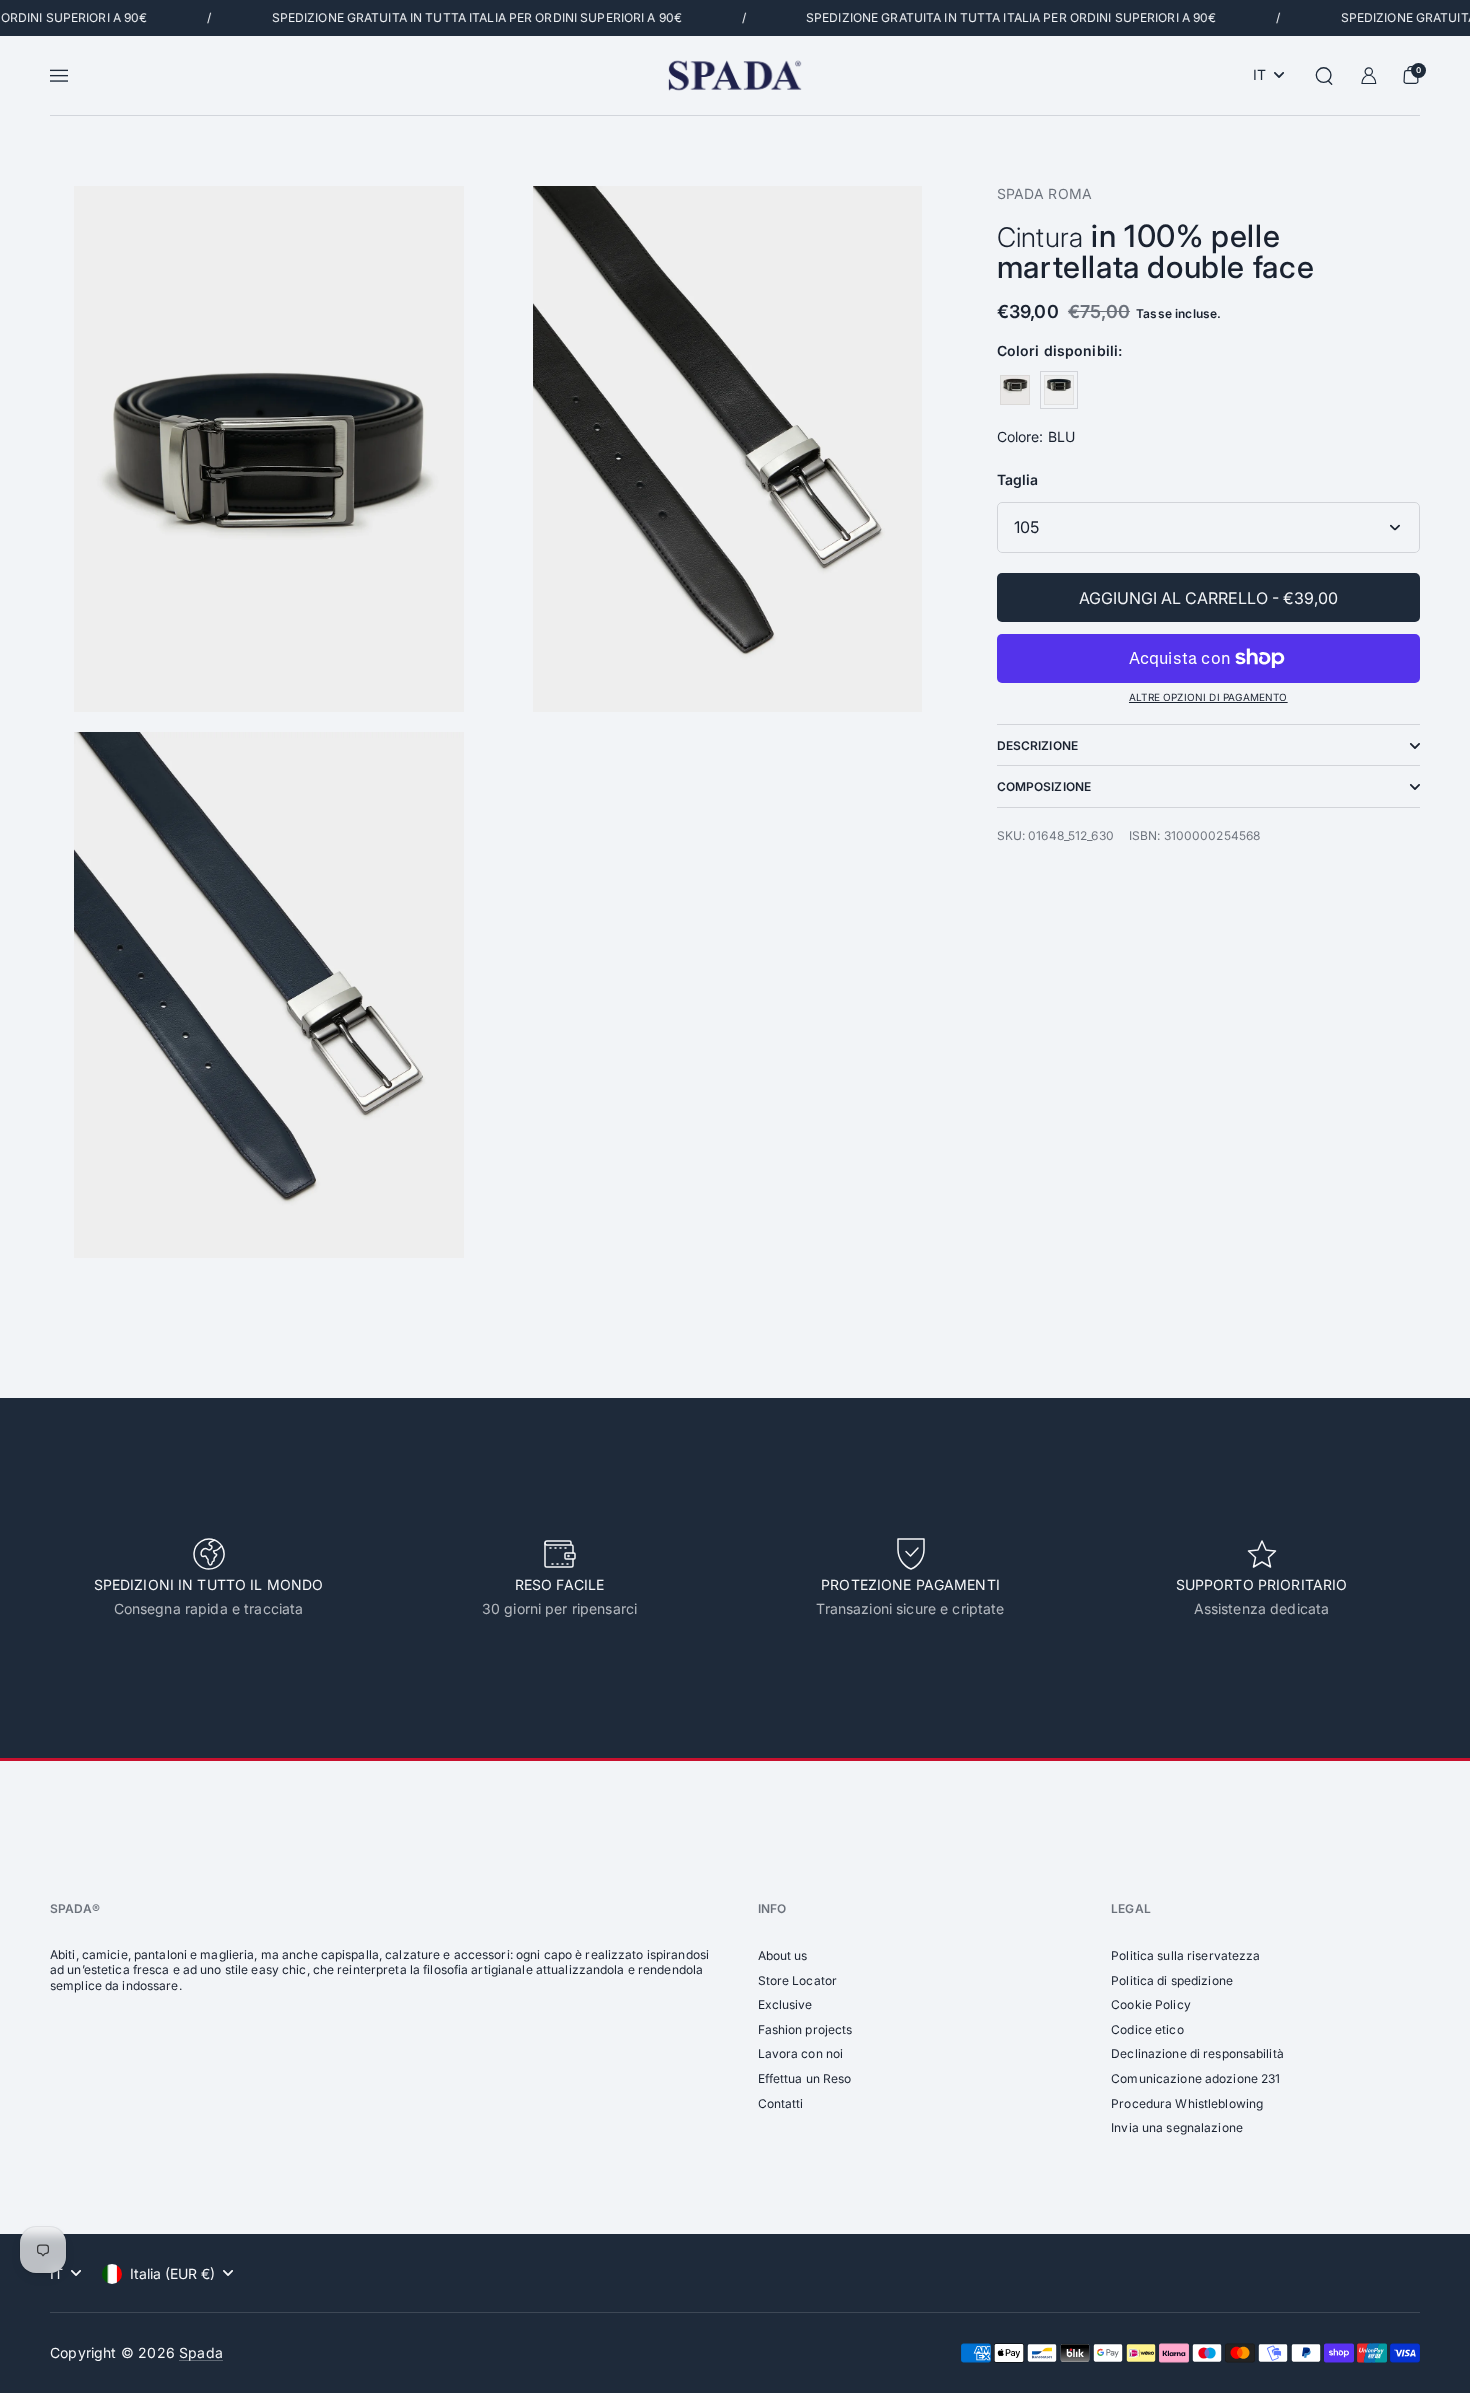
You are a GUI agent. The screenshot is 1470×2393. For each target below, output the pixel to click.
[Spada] (734, 75)
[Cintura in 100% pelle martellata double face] (1015, 390)
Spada (201, 2352)
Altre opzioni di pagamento (1208, 697)
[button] (1324, 76)
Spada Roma (1044, 193)
